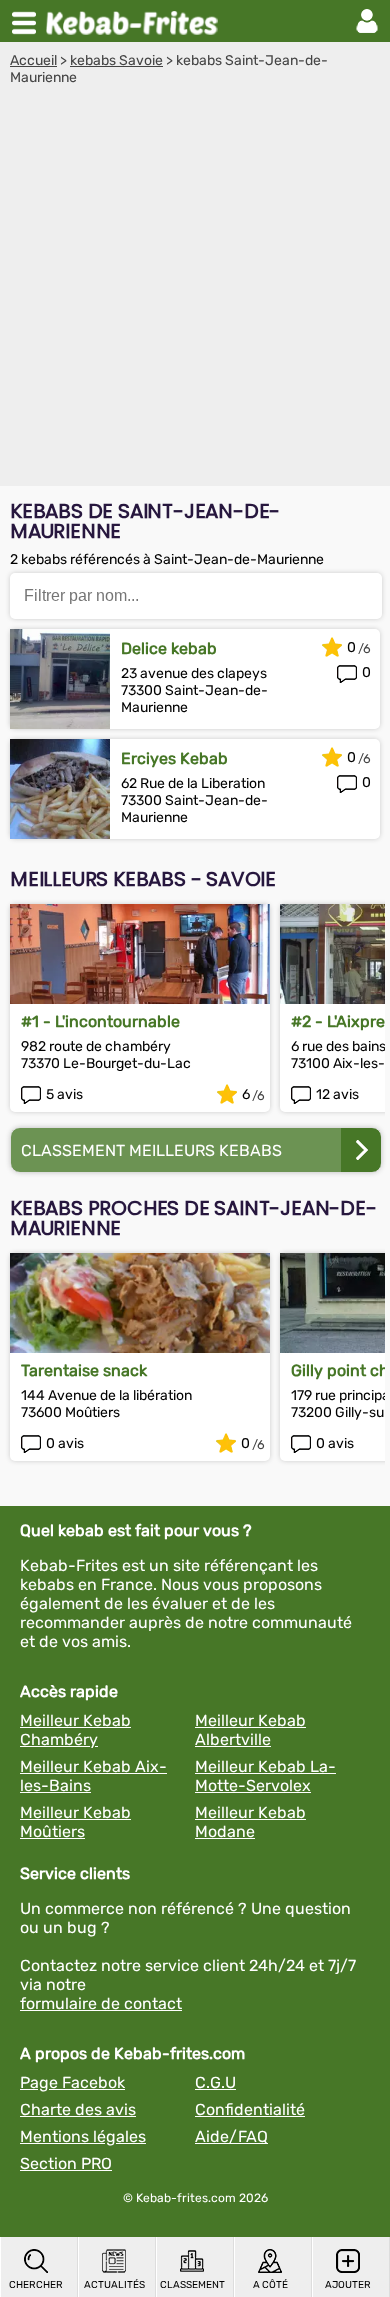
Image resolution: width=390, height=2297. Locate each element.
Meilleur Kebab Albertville (250, 1730)
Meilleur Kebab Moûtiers (75, 1822)
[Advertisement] (195, 291)
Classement (192, 2285)
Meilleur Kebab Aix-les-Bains (93, 1776)
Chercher (36, 2285)
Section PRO (66, 2163)
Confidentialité (250, 2109)
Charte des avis (78, 2109)
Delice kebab (169, 648)
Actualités (114, 2285)
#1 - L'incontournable (100, 1021)
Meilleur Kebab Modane (250, 1822)
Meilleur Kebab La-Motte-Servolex (265, 1776)
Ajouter (348, 2285)
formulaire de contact (101, 2003)
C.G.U (215, 2082)
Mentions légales (83, 2136)
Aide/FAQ (231, 2136)
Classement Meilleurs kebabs (151, 1150)
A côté (270, 2285)
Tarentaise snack (84, 1370)
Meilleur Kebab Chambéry (75, 1730)
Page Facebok (72, 2082)
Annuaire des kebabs (136, 21)
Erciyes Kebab (174, 758)
